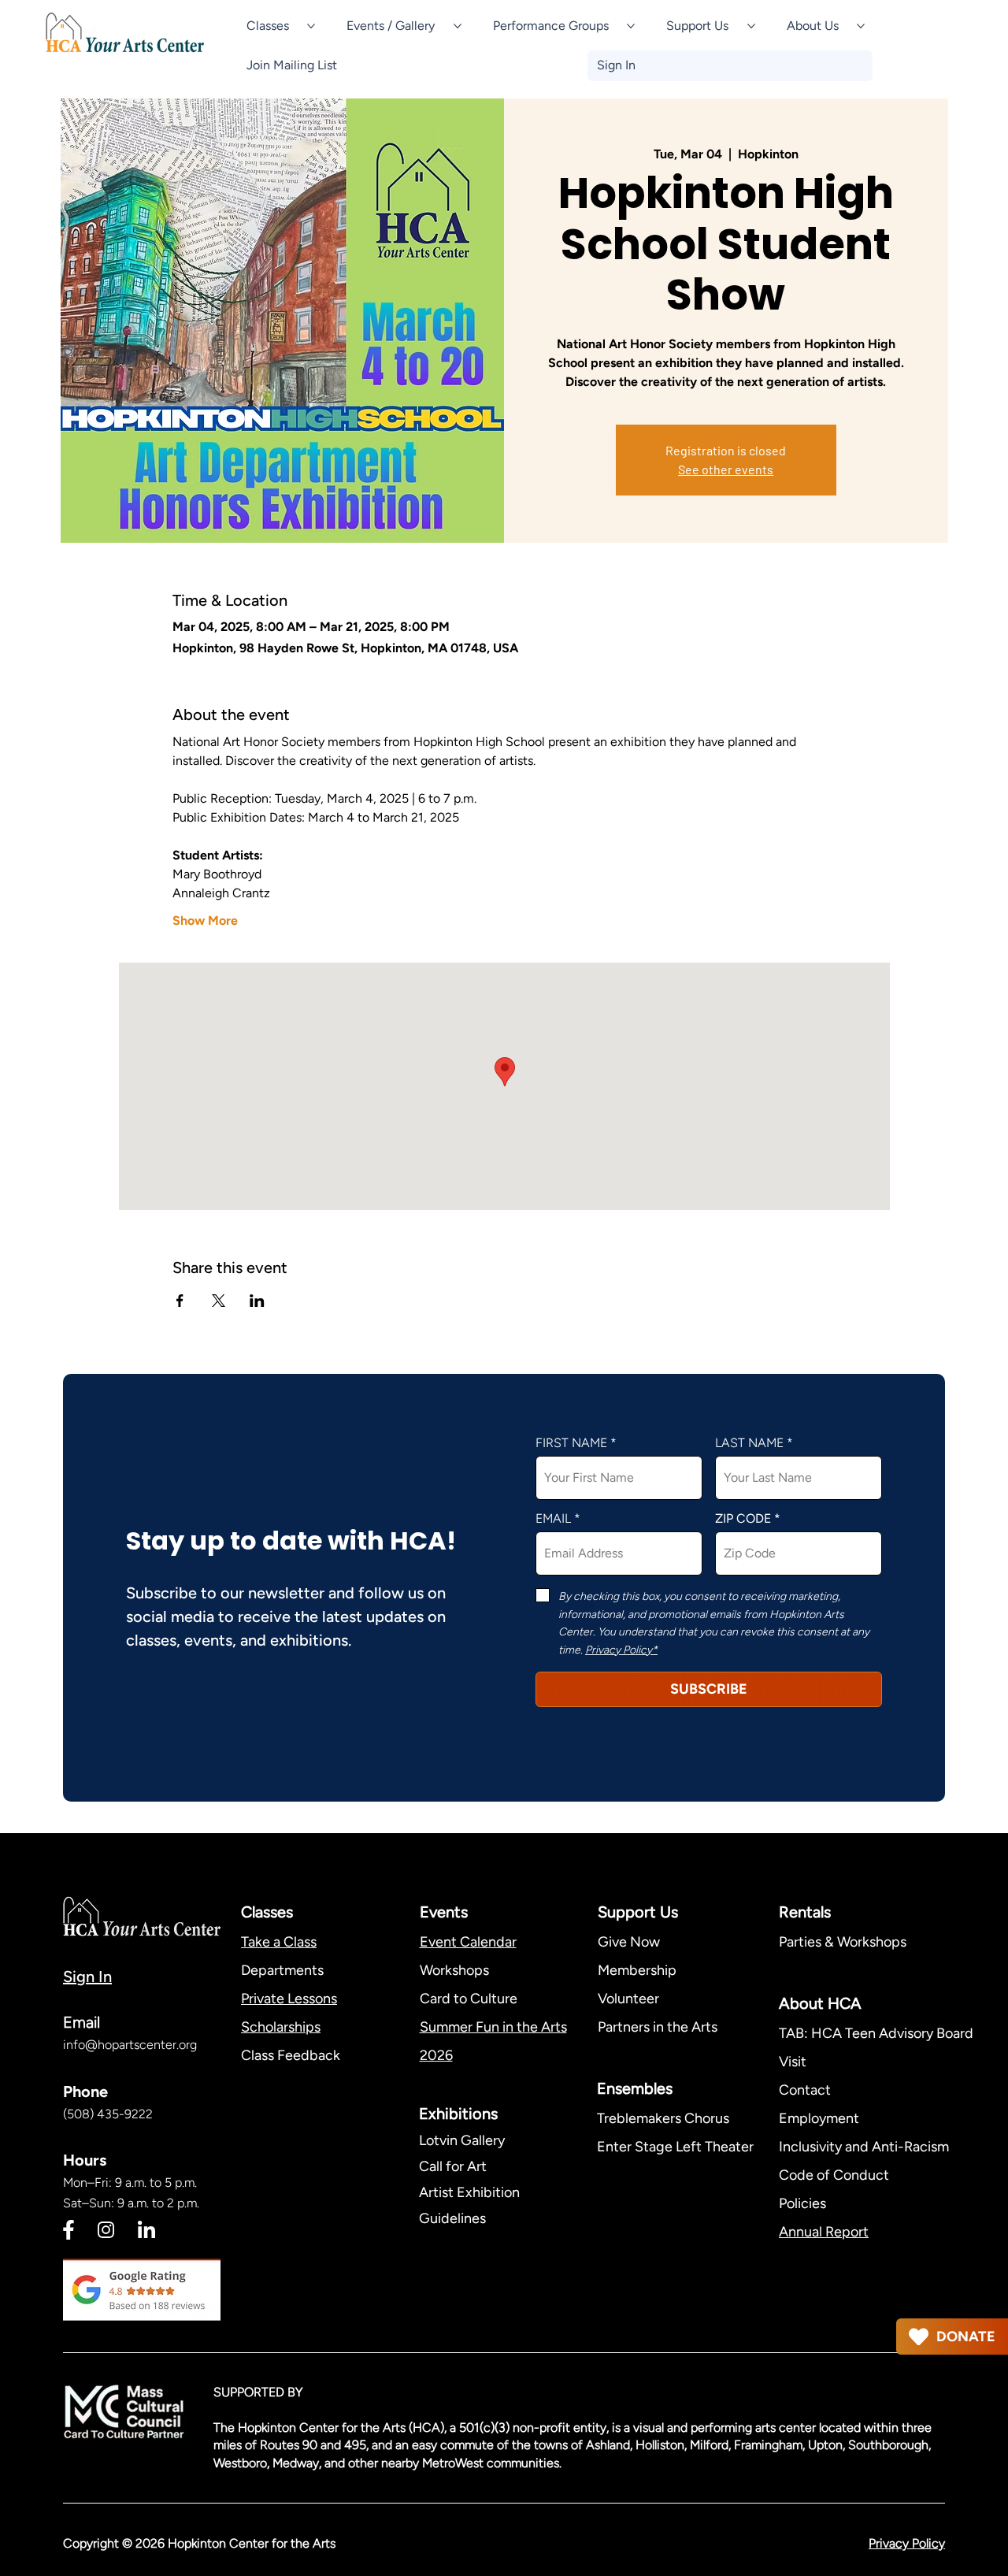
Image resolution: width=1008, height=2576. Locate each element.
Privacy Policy (907, 2543)
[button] (292, 65)
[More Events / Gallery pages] (458, 26)
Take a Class (279, 1942)
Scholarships (281, 2027)
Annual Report (824, 2232)
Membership (637, 1970)
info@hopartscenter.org (130, 2045)
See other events (726, 469)
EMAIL (553, 1519)
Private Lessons (289, 1999)
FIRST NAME (571, 1443)
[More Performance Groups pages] (631, 26)
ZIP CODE (743, 1519)
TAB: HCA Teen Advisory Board (876, 2033)
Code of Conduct (834, 2175)
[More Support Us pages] (751, 26)
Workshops (454, 1970)
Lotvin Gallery (462, 2140)
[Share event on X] (219, 1301)
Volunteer (628, 1999)
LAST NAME (749, 1443)
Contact (805, 2090)
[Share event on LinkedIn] (257, 1301)
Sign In (87, 1977)
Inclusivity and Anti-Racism (865, 2147)
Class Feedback (291, 2055)
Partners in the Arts (658, 2027)
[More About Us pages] (861, 26)
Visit (793, 2062)
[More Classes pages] (311, 26)
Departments (282, 1970)
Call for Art (454, 2166)
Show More (205, 921)
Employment (819, 2118)
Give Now (629, 1942)
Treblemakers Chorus (663, 2118)
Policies (802, 2203)
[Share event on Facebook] (180, 1301)
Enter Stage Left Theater (675, 2147)
